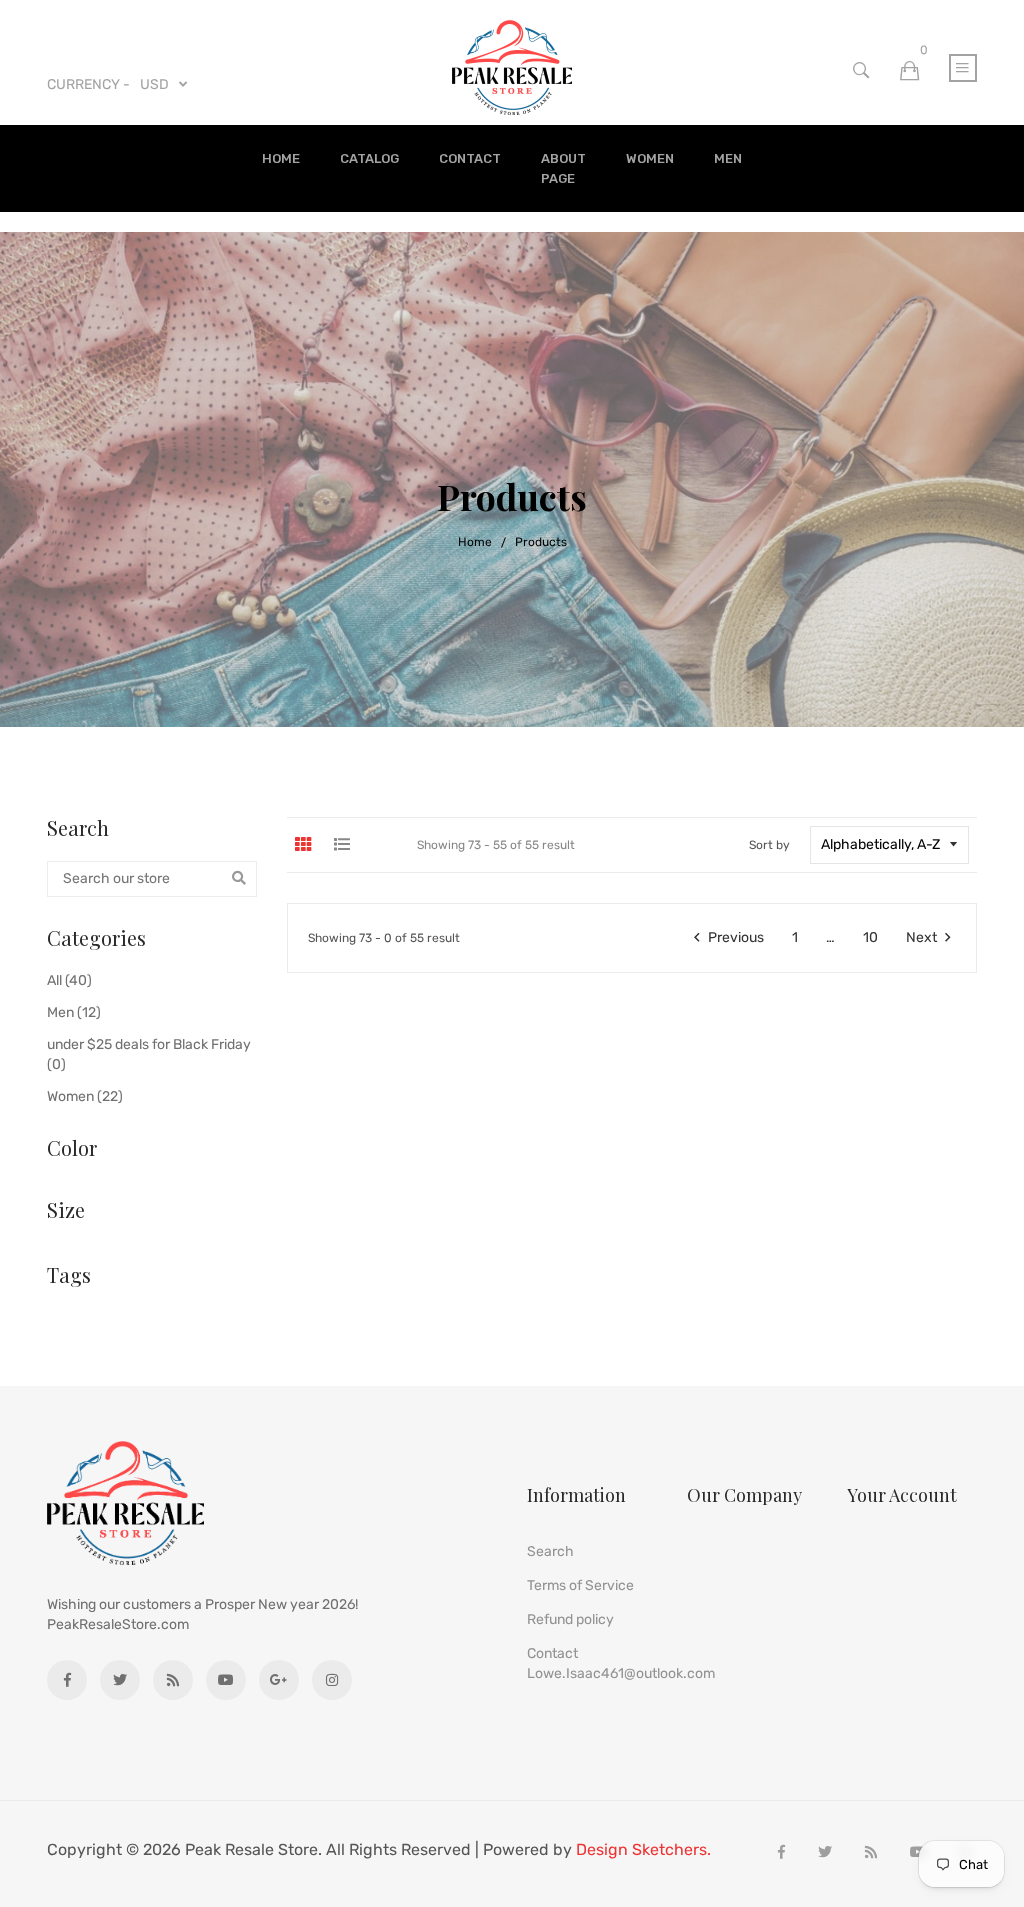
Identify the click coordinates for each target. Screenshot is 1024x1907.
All (69, 980)
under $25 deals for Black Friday (149, 1054)
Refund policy (570, 1619)
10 (870, 937)
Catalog (369, 158)
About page (563, 168)
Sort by (769, 845)
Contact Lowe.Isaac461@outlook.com (621, 1663)
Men (728, 158)
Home (281, 158)
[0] (909, 71)
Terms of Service (580, 1585)
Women (650, 158)
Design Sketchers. (643, 1850)
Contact (470, 158)
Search (550, 1551)
